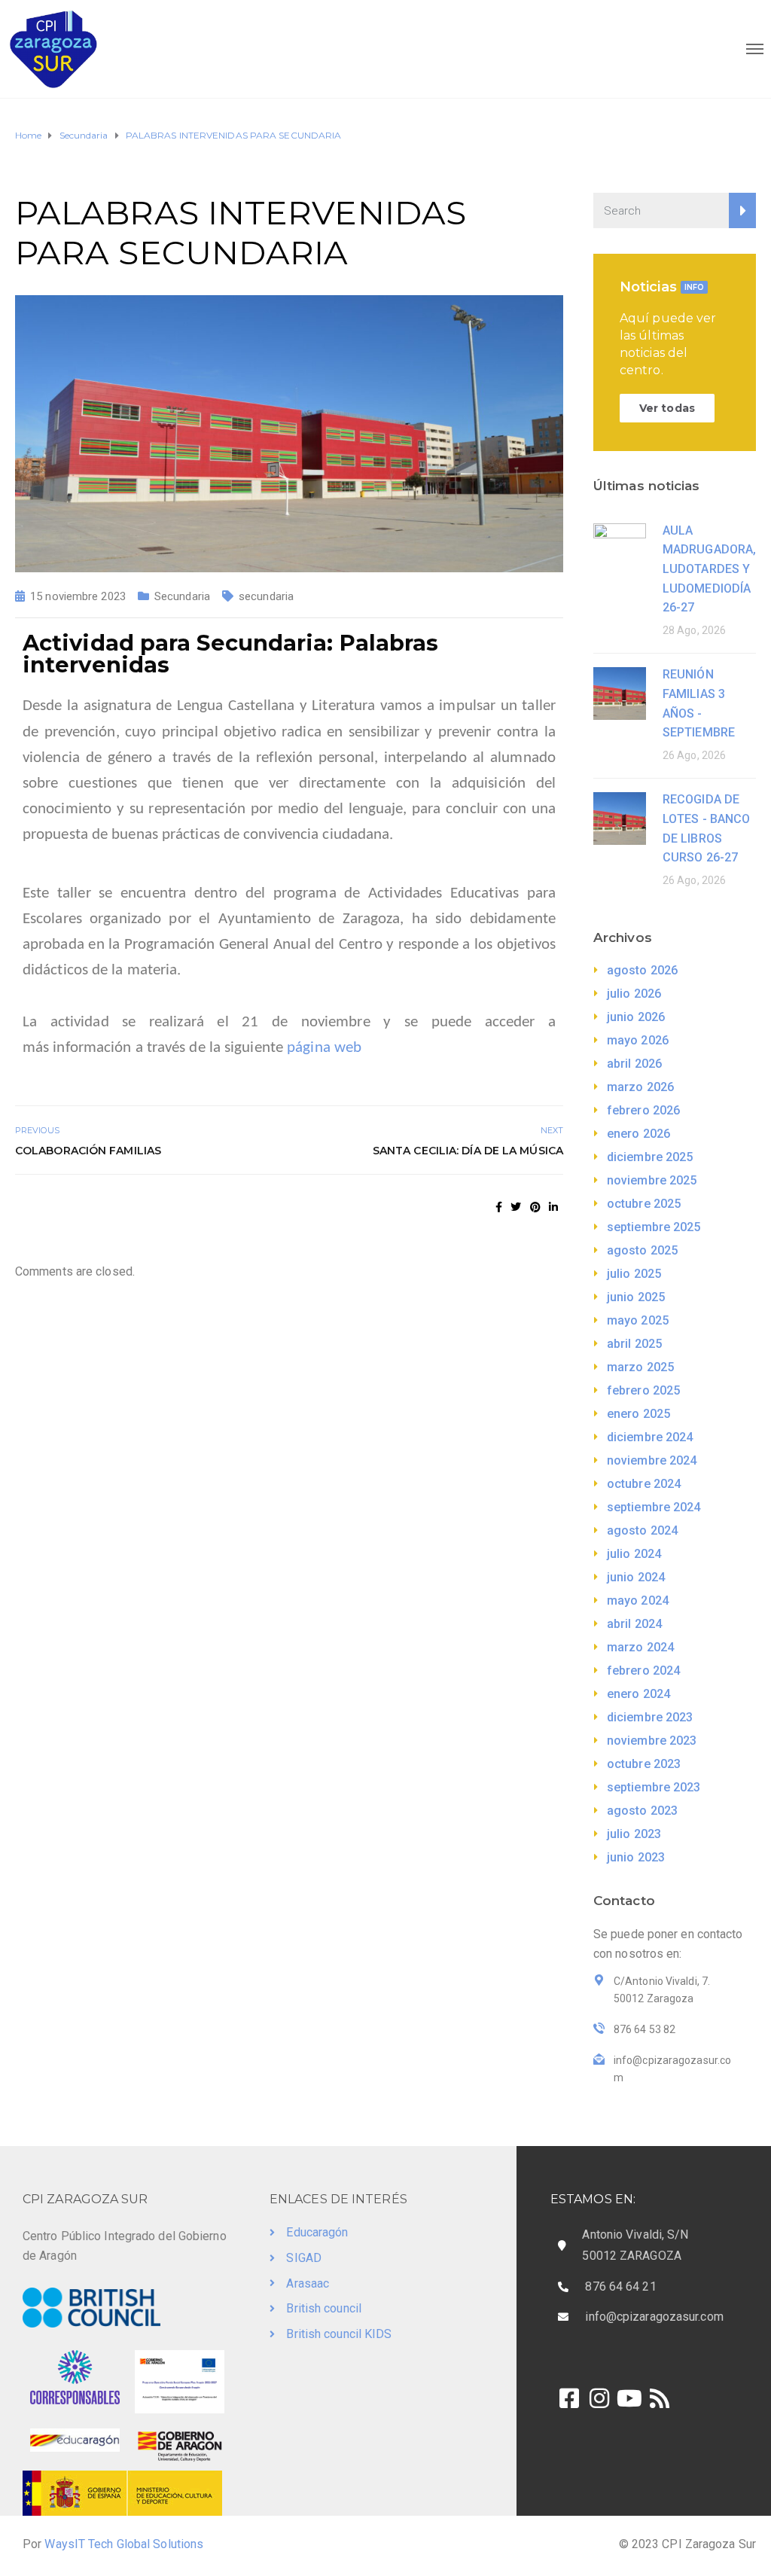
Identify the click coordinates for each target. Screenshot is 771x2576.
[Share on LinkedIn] (553, 1207)
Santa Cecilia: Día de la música (468, 1151)
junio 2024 (636, 1577)
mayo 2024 (638, 1600)
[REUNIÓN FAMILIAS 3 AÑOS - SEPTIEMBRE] (620, 692)
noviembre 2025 (652, 1180)
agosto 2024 (642, 1530)
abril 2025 (634, 1344)
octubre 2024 (644, 1484)
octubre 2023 (644, 1764)
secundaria (266, 596)
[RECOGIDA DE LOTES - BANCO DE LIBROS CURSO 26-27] (620, 817)
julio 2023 (634, 1834)
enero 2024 (638, 1694)
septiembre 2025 (654, 1227)
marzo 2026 (640, 1087)
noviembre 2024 (652, 1460)
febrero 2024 (643, 1671)
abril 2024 (634, 1624)
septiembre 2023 (654, 1787)
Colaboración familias (88, 1151)
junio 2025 (636, 1297)
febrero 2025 (643, 1390)
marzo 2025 (640, 1367)
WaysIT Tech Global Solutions (124, 2544)
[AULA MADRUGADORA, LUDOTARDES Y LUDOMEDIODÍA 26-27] (620, 549)
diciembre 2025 (650, 1157)
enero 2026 (638, 1134)
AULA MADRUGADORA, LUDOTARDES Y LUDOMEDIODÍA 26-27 (709, 569)
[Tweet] (516, 1207)
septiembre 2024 (654, 1507)
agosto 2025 (642, 1250)
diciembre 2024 (650, 1437)
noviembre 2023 (652, 1741)
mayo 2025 (638, 1320)
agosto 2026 (642, 970)
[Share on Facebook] (499, 1207)
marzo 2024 (640, 1647)
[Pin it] (535, 1207)
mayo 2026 (638, 1040)
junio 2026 (636, 1017)
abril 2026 (634, 1064)
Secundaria (182, 596)
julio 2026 (634, 994)
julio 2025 (634, 1274)
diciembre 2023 (650, 1717)
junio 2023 (636, 1857)
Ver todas (667, 408)
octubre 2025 (644, 1204)
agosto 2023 (642, 1811)
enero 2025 (638, 1414)
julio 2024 (634, 1554)
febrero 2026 (643, 1110)
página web (324, 1048)
